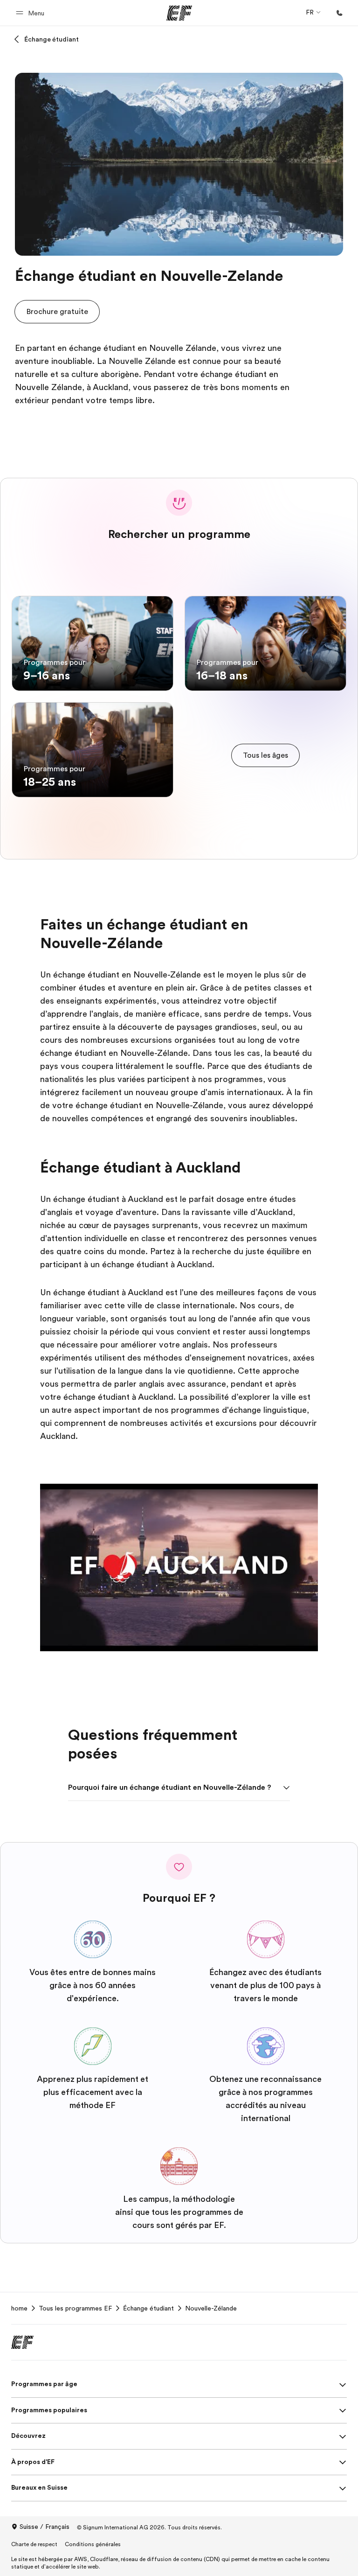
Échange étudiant (52, 39)
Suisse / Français (45, 2527)
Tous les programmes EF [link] (75, 2308)
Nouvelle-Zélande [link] (211, 2308)
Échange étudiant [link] (148, 2308)
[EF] (179, 13)
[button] (31, 13)
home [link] (19, 2308)
